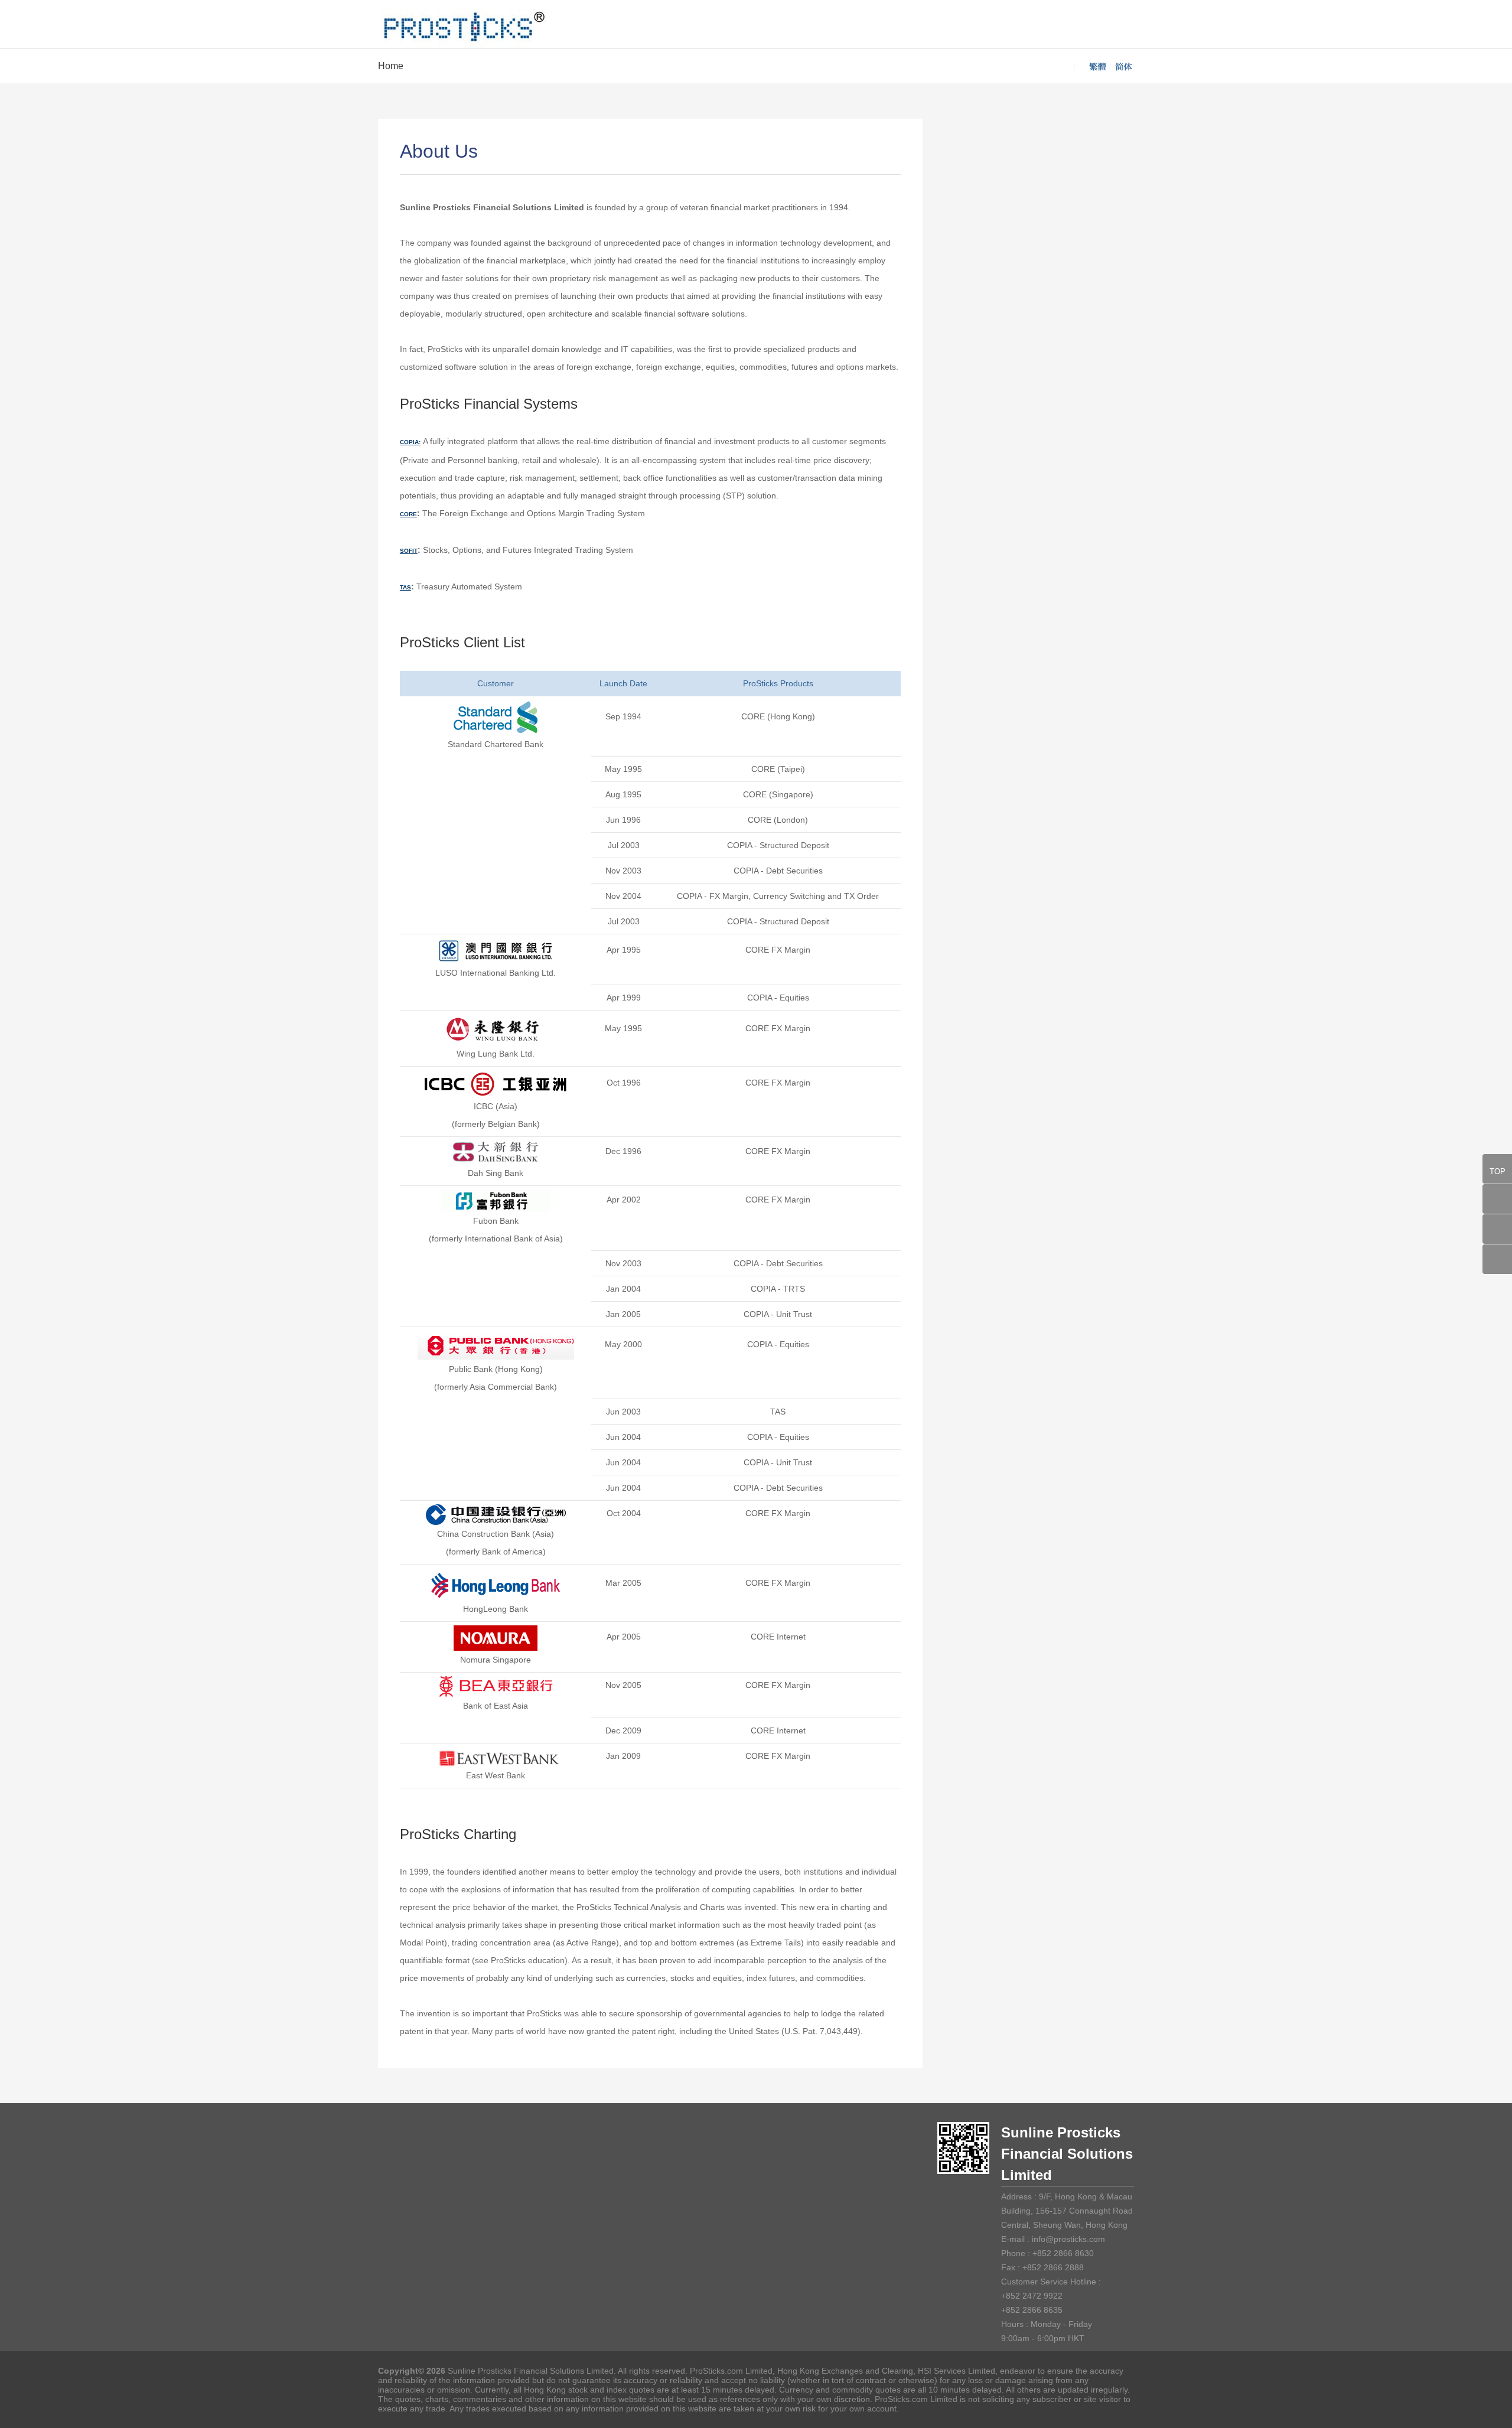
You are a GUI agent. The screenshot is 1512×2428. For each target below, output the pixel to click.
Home (391, 66)
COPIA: (410, 442)
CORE (408, 514)
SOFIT (409, 551)
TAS (405, 587)
